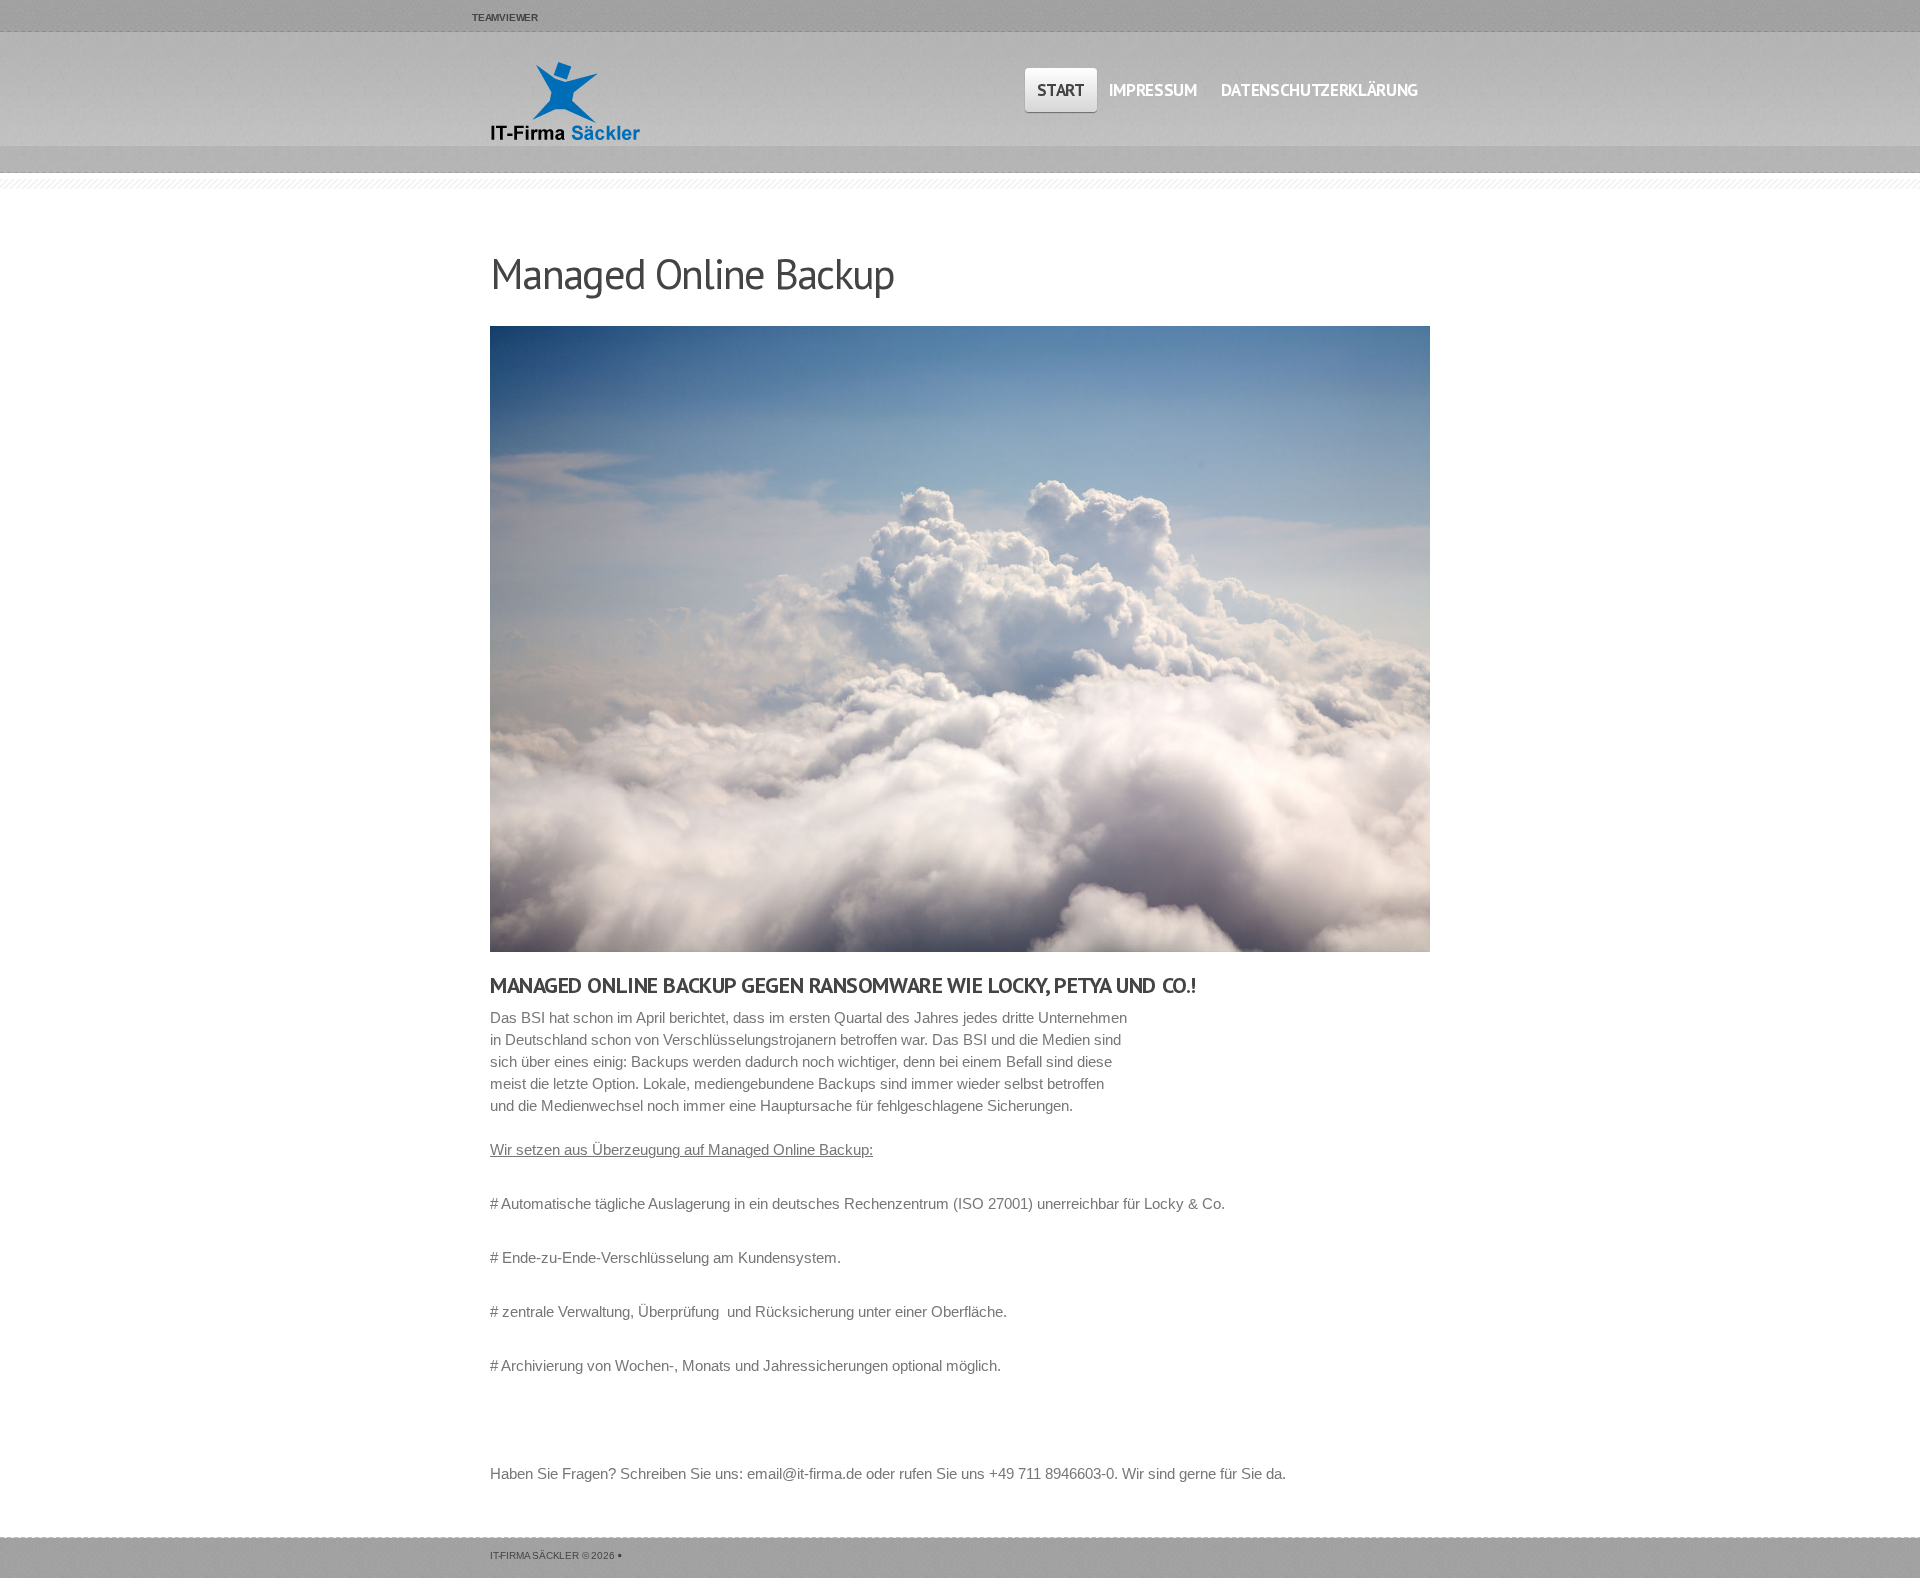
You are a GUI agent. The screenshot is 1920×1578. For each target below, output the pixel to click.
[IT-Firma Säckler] (565, 104)
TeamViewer (505, 17)
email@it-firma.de (804, 1473)
